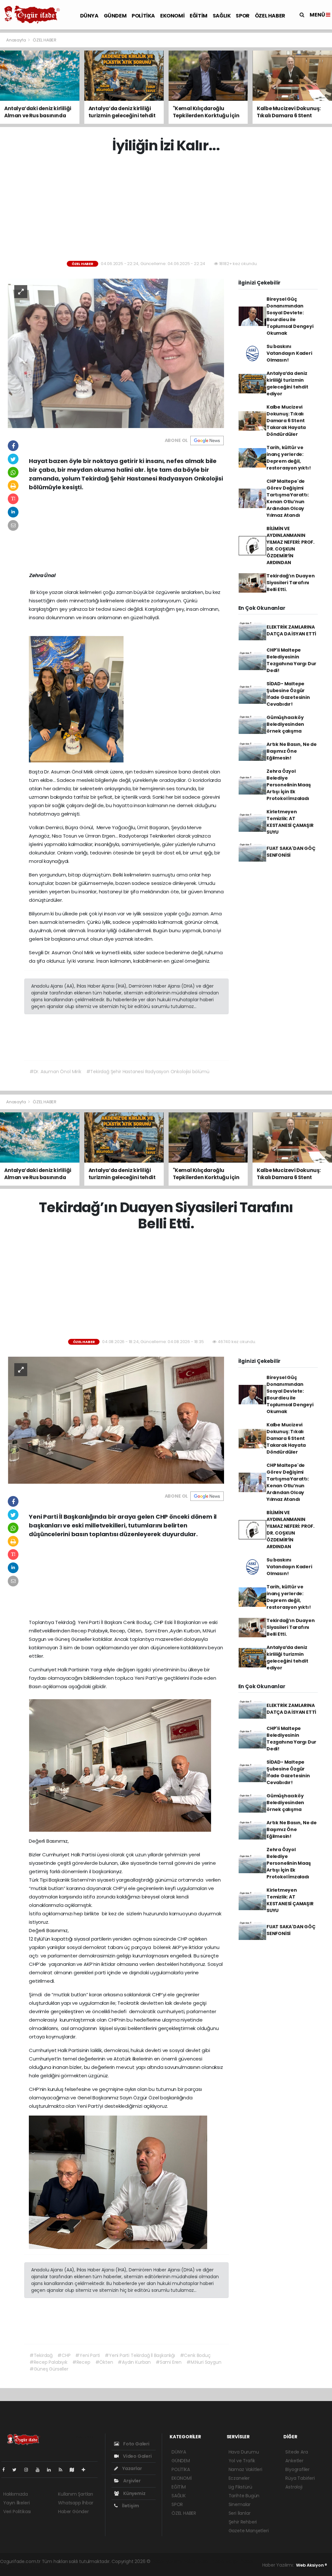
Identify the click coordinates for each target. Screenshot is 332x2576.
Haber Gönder (73, 2512)
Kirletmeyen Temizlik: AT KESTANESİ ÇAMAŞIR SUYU (290, 822)
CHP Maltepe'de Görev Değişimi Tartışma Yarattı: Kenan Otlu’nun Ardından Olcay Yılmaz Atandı (288, 498)
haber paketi (197, 2561)
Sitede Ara (296, 2452)
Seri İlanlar (240, 2513)
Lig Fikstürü (240, 2487)
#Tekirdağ (41, 2355)
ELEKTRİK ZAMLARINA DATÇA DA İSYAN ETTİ (291, 630)
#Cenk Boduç (195, 2355)
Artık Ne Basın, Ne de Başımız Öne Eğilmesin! (292, 751)
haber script (30, 2568)
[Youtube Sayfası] (40, 2470)
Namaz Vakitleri (245, 2469)
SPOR (243, 16)
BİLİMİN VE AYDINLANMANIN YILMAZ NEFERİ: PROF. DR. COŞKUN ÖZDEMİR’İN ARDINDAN (290, 545)
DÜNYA (89, 16)
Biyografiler (297, 2469)
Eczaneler (239, 2478)
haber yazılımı (167, 2561)
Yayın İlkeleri (16, 2503)
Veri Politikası (17, 2512)
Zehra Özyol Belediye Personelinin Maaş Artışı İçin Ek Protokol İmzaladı (289, 785)
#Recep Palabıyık (48, 2362)
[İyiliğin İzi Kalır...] (116, 353)
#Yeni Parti (88, 2355)
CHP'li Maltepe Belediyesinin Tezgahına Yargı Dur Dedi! (291, 660)
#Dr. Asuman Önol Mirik (55, 1072)
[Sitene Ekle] (86, 2470)
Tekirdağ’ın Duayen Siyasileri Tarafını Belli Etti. (291, 583)
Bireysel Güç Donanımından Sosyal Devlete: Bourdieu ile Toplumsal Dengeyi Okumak (290, 316)
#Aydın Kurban (134, 2362)
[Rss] (63, 2470)
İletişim (130, 2506)
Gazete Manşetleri (249, 2531)
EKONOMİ (172, 16)
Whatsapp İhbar (76, 2503)
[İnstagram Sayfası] (29, 2470)
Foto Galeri (136, 2444)
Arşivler (131, 2481)
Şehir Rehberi (243, 2522)
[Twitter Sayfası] (17, 2470)
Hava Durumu (244, 2452)
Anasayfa (16, 40)
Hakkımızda (16, 2494)
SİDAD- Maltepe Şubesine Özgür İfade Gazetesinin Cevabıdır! (288, 694)
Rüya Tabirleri (300, 2478)
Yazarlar (131, 2468)
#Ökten (104, 2362)
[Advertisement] (168, 207)
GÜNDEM (115, 16)
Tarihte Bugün (244, 2496)
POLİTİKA (143, 16)
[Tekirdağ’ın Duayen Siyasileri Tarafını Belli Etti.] (116, 1420)
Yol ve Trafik (242, 2461)
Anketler (294, 2461)
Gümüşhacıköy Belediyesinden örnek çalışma (285, 724)
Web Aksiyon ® (312, 2565)
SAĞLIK (222, 16)
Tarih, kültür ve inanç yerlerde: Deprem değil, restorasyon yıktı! (289, 458)
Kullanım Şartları (76, 2494)
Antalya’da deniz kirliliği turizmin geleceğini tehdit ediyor (287, 383)
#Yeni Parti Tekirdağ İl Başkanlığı (140, 2355)
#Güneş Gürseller (49, 2369)
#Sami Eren (169, 2362)
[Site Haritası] (75, 2470)
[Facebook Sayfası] (6, 2470)
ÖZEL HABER (270, 16)
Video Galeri (137, 2456)
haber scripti (226, 2561)
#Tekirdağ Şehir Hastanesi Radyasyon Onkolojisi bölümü (148, 1072)
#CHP (64, 2355)
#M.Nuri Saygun (204, 2362)
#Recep (81, 2362)
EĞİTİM (199, 16)
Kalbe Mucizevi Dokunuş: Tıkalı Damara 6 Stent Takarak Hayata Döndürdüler (286, 421)
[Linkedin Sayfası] (52, 2470)
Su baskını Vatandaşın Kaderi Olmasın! (289, 353)
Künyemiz (134, 2493)
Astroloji (294, 2487)
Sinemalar (240, 2504)
